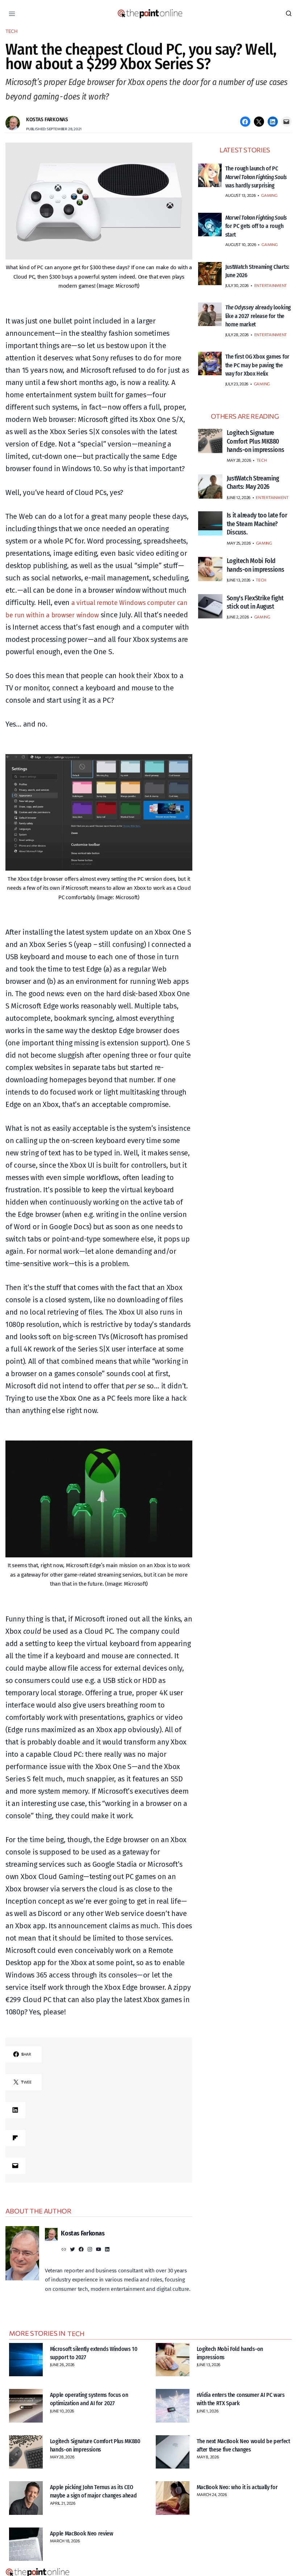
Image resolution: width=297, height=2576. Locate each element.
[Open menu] (12, 14)
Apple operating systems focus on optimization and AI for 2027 (94, 2399)
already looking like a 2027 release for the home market (252, 329)
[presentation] (210, 175)
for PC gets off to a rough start (257, 234)
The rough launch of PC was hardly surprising (254, 181)
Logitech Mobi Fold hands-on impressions (234, 2353)
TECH (12, 31)
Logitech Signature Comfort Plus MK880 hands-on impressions (91, 2445)
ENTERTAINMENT (271, 294)
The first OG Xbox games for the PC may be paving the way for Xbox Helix (257, 382)
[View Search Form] (289, 14)
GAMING (269, 204)
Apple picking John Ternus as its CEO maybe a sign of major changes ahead (97, 2495)
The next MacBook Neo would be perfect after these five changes (239, 2445)
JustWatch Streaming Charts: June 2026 (252, 279)
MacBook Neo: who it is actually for (242, 2487)
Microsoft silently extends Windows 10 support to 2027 (96, 2353)
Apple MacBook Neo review (85, 2534)
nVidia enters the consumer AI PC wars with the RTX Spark (239, 2399)
